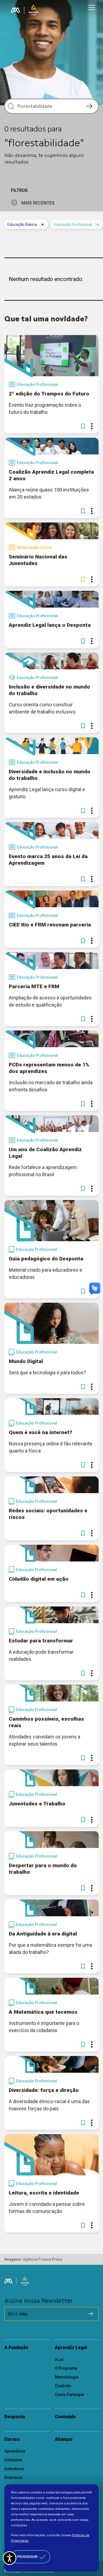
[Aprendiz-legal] (34, 10)
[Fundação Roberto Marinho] (15, 10)
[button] (83, 426)
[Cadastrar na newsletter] (91, 2314)
